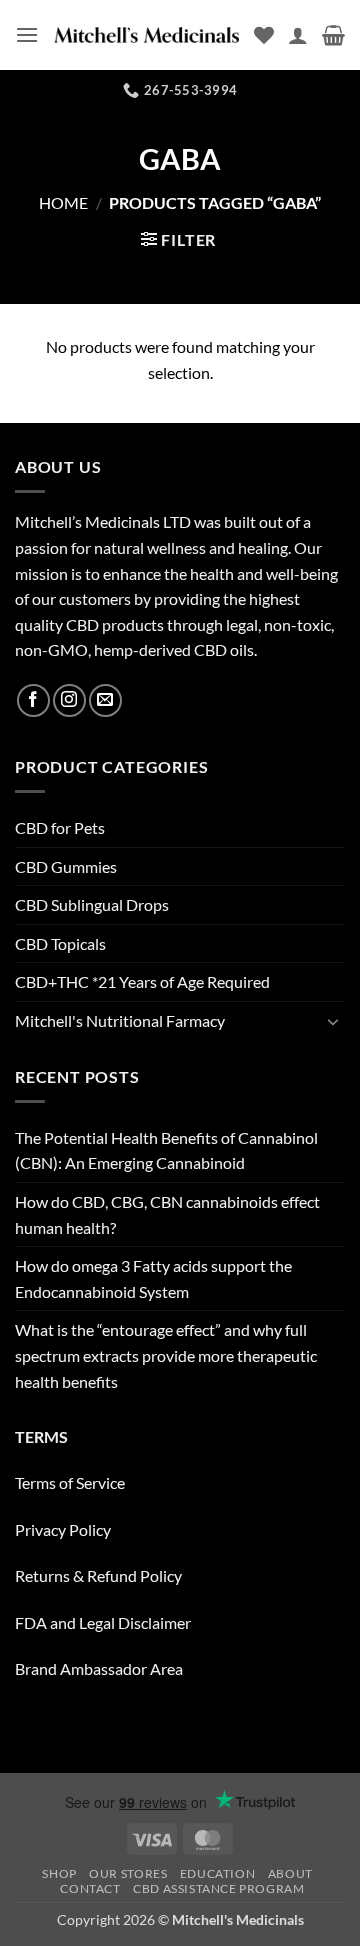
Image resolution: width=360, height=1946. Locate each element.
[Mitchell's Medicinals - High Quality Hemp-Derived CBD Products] (146, 35)
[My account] (298, 35)
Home (63, 202)
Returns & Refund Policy (98, 1575)
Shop (59, 1873)
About (290, 1873)
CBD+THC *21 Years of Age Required (142, 981)
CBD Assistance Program (218, 1888)
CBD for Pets (60, 827)
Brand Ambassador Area (99, 1668)
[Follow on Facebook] (33, 700)
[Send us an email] (105, 700)
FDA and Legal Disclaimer (103, 1622)
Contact (90, 1888)
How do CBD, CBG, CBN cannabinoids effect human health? (167, 1214)
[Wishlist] (264, 35)
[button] (27, 34)
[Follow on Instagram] (69, 700)
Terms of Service (70, 1482)
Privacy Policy (63, 1529)
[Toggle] (333, 1021)
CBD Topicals (60, 943)
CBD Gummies (66, 866)
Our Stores (128, 1873)
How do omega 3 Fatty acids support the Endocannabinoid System (153, 1278)
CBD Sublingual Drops (92, 904)
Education (218, 1873)
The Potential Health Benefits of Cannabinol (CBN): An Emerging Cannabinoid (166, 1150)
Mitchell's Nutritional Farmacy (120, 1020)
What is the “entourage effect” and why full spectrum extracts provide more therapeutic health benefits (166, 1355)
